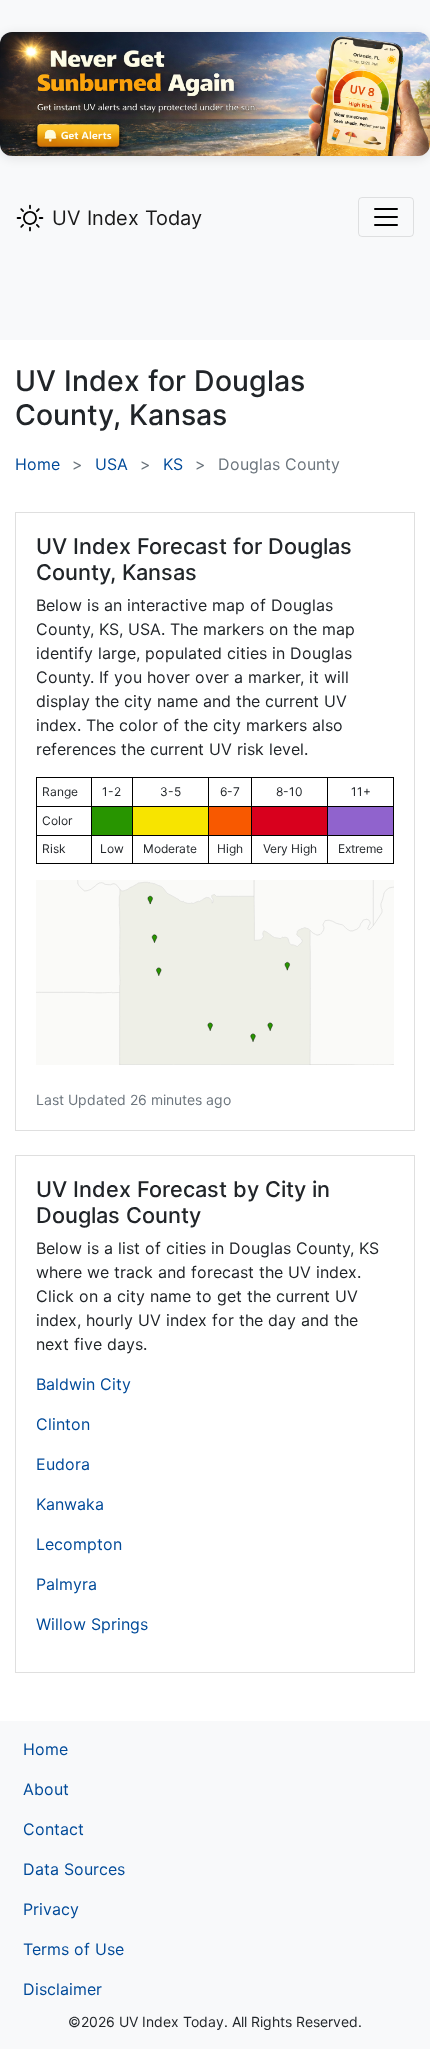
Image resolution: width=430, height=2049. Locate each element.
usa (111, 464)
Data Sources (74, 1869)
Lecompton (79, 1544)
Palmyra (66, 1584)
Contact (53, 1829)
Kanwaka (70, 1504)
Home (37, 464)
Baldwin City (83, 1384)
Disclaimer (62, 1989)
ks (173, 464)
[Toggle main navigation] (386, 217)
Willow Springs (92, 1624)
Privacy (51, 1909)
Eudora (63, 1464)
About (46, 1789)
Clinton (63, 1424)
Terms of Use (73, 1949)
